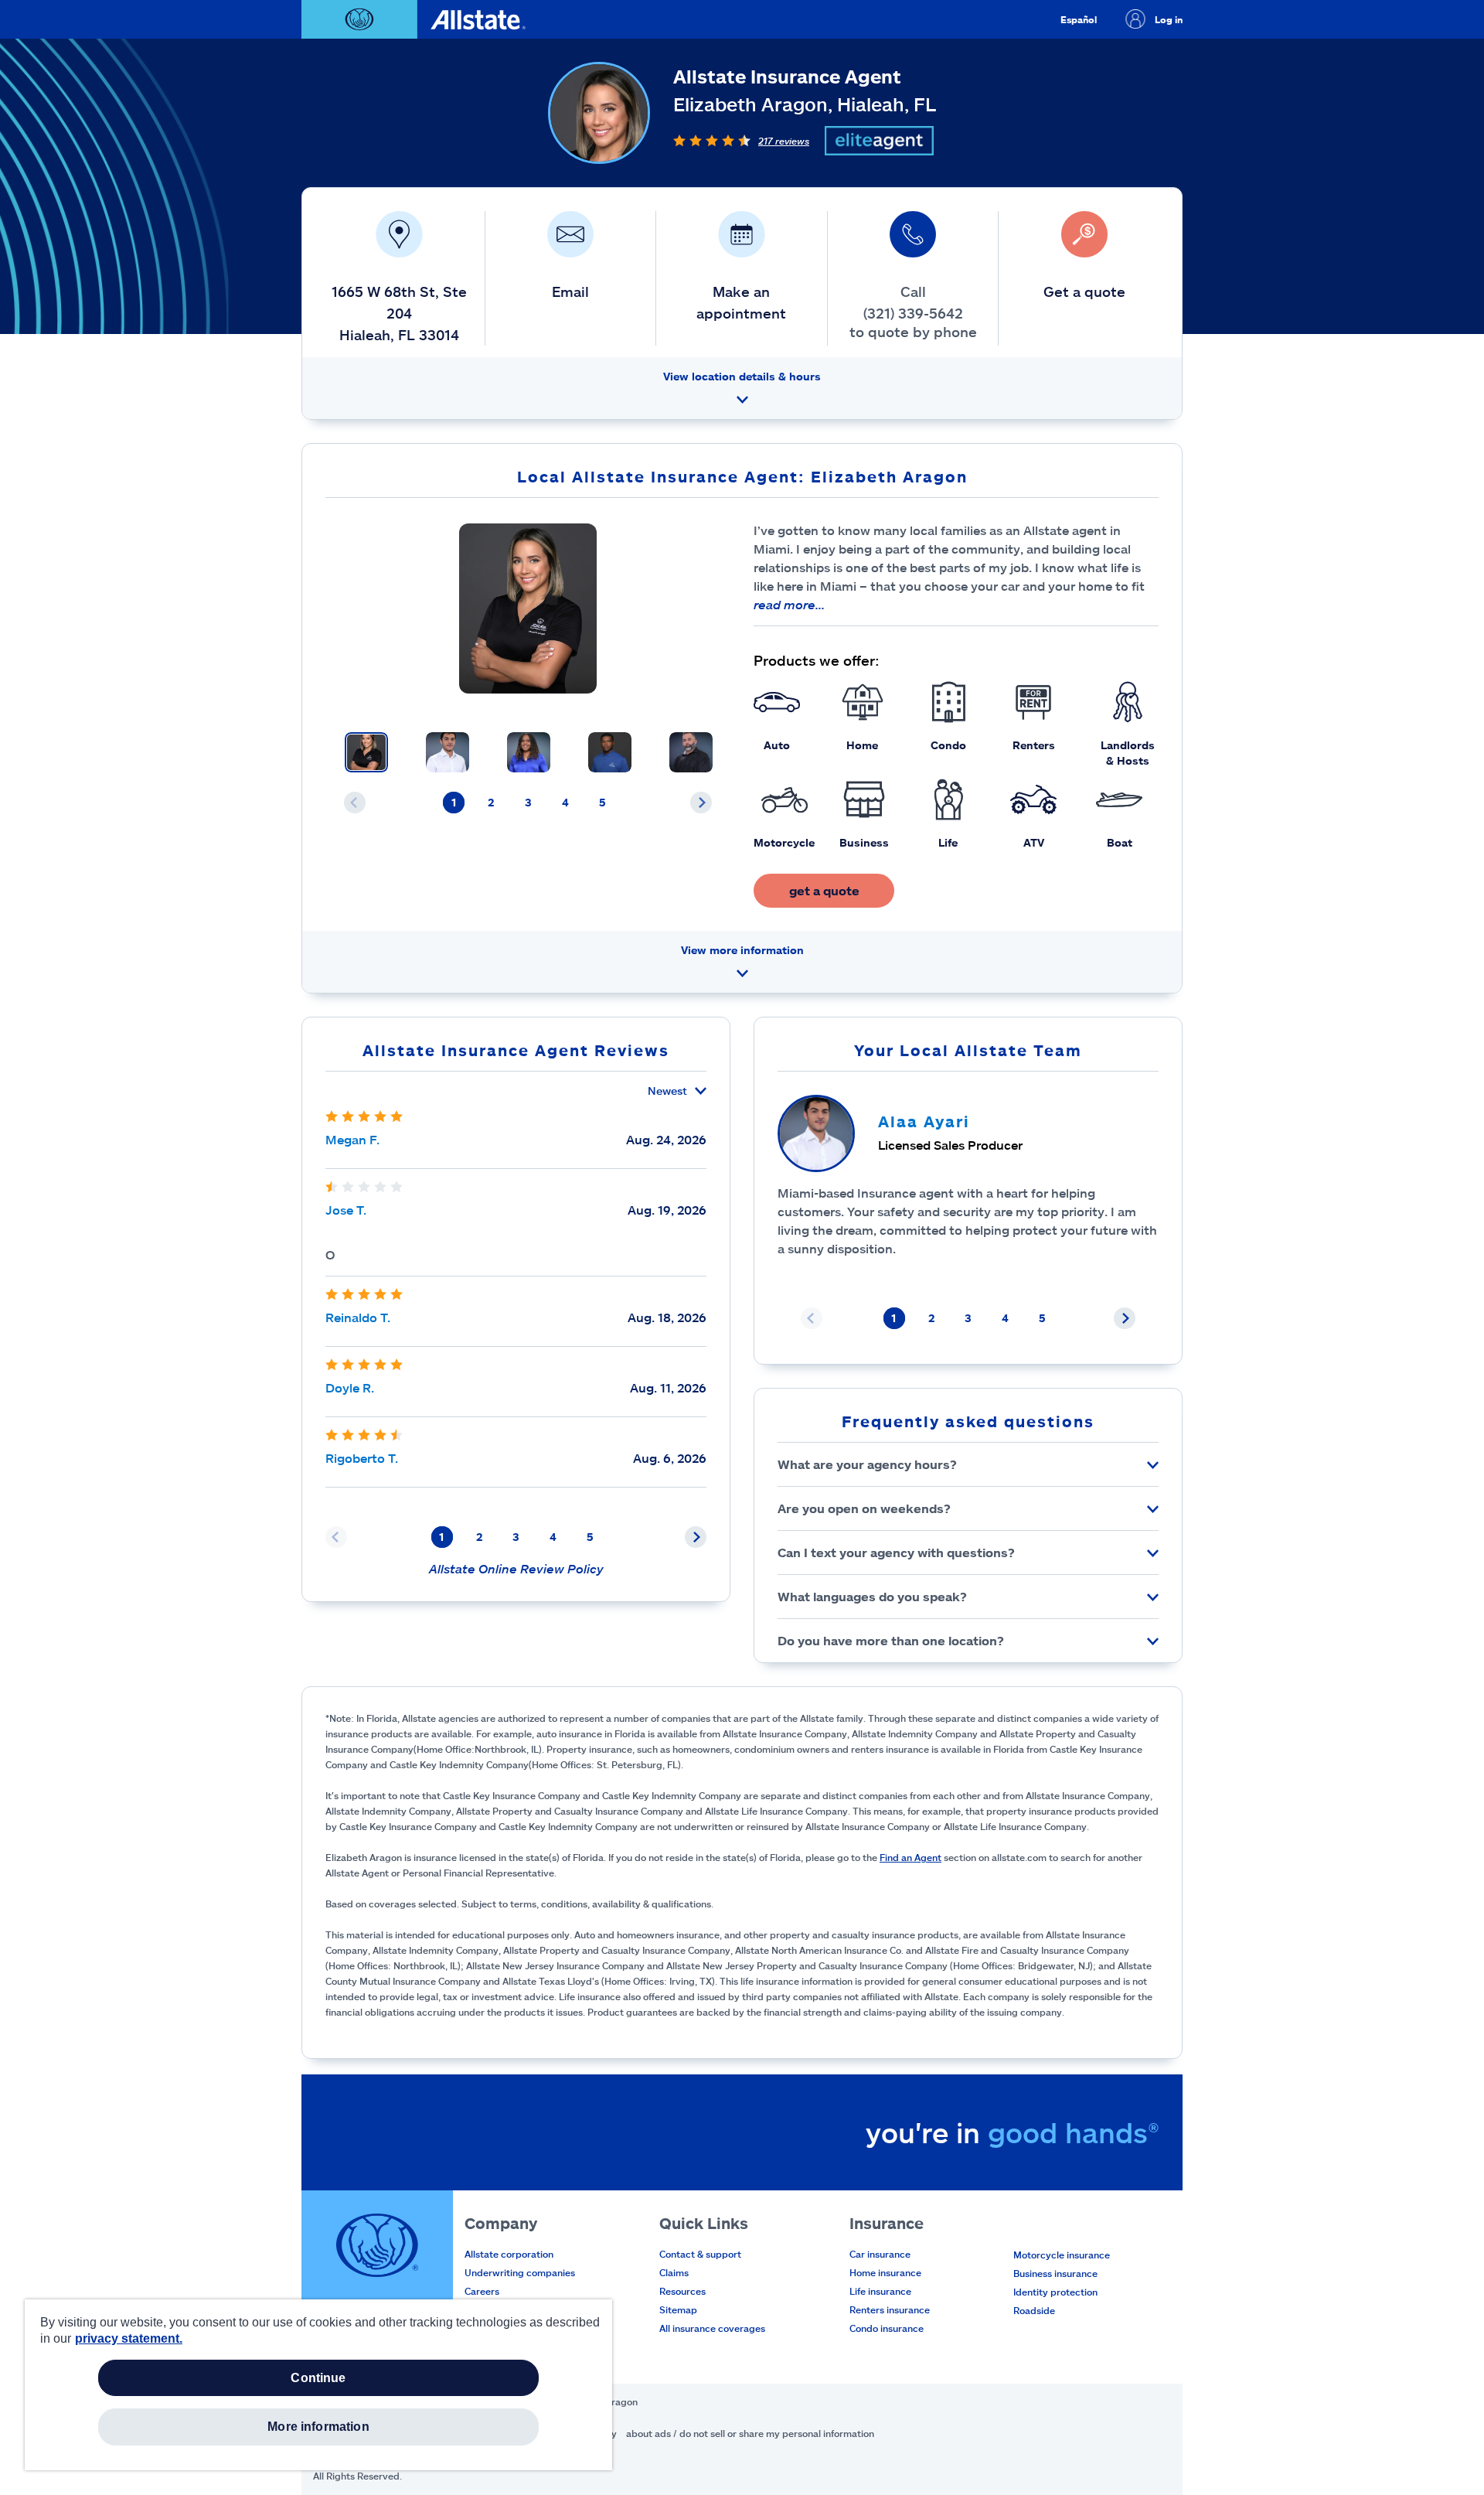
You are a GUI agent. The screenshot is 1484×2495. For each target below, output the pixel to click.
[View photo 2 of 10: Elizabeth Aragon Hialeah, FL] (448, 752)
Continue (318, 2378)
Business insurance (1055, 2273)
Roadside (1034, 2310)
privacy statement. (129, 2338)
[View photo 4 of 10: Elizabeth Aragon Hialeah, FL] (610, 752)
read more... (789, 604)
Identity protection (1055, 2292)
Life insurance (880, 2291)
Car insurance (880, 2254)
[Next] (701, 803)
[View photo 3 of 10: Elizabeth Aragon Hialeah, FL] (529, 752)
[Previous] (355, 803)
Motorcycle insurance (1062, 2255)
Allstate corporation (509, 2254)
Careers (482, 2291)
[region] (318, 2385)
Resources (682, 2291)
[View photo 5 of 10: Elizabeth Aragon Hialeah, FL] (691, 752)
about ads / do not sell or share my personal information (750, 2433)
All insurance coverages (712, 2328)
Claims (674, 2272)
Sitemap (678, 2309)
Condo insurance (887, 2328)
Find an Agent (910, 1857)
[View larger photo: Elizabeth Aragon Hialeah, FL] (528, 608)
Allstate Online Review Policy (516, 1568)
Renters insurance (890, 2309)
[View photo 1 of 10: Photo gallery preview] (366, 752)
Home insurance (885, 2272)
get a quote (824, 890)
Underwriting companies (520, 2272)
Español (1079, 19)
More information (318, 2427)
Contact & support (700, 2254)
